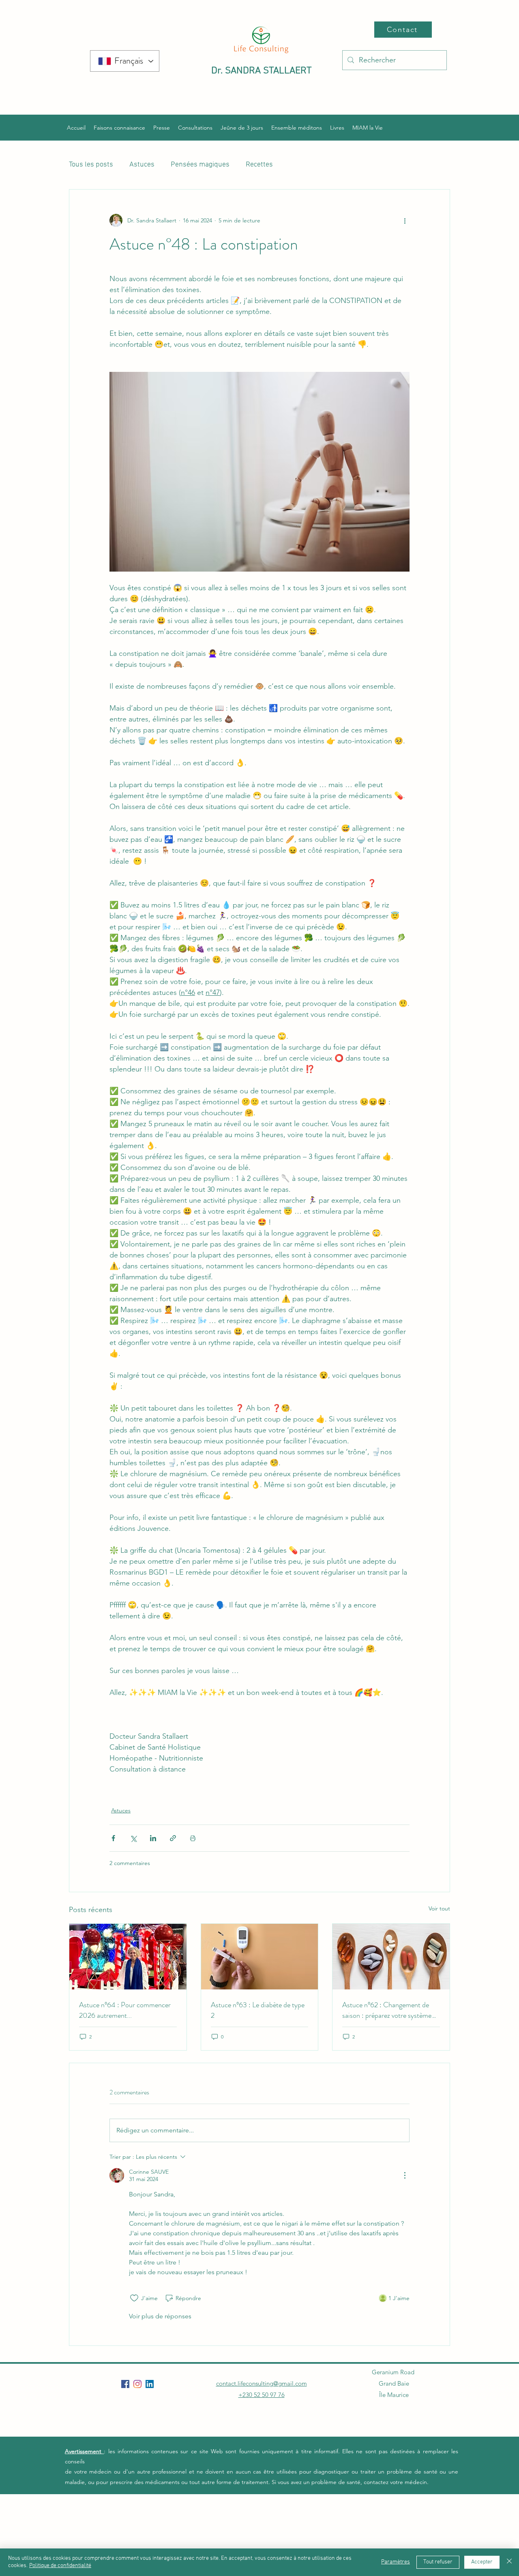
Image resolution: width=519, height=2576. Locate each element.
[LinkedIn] (150, 2384)
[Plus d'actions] (405, 220)
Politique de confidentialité (60, 2566)
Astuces (142, 165)
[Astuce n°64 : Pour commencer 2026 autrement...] (128, 1957)
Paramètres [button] (396, 2562)
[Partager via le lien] (173, 1838)
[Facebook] (125, 2384)
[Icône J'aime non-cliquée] (134, 2298)
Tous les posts (91, 165)
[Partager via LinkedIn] (153, 1838)
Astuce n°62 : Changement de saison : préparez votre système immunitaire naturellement (387, 2010)
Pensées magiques (200, 165)
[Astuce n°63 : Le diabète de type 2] (260, 1957)
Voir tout (439, 1908)
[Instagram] (137, 2384)
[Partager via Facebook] (113, 1838)
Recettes (259, 165)
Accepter (482, 2562)
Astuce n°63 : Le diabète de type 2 (258, 2010)
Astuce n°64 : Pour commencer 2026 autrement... (125, 2010)
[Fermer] (509, 2562)
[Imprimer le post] (193, 1838)
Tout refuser (438, 2562)
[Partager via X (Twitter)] (133, 1838)
